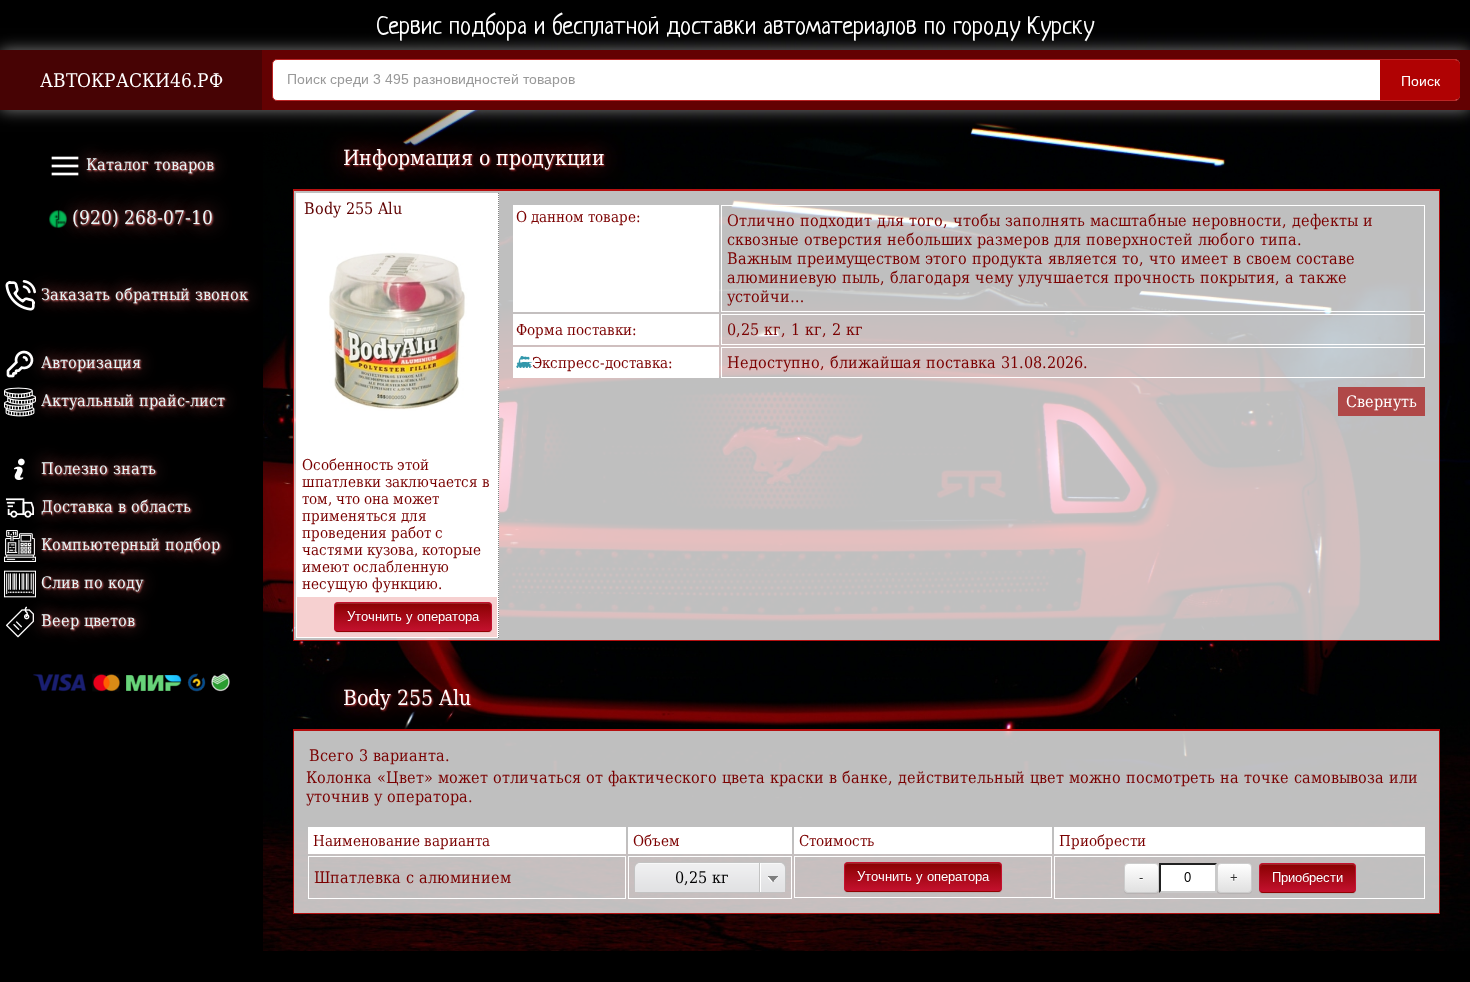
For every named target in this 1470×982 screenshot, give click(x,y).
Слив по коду (89, 582)
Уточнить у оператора (413, 616)
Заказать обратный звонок (142, 294)
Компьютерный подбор (128, 544)
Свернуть (1381, 401)
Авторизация (88, 362)
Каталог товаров (147, 164)
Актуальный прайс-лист (130, 400)
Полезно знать (96, 468)
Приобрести (1307, 877)
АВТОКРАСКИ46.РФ (131, 80)
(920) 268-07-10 (140, 217)
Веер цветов (85, 620)
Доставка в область (113, 506)
